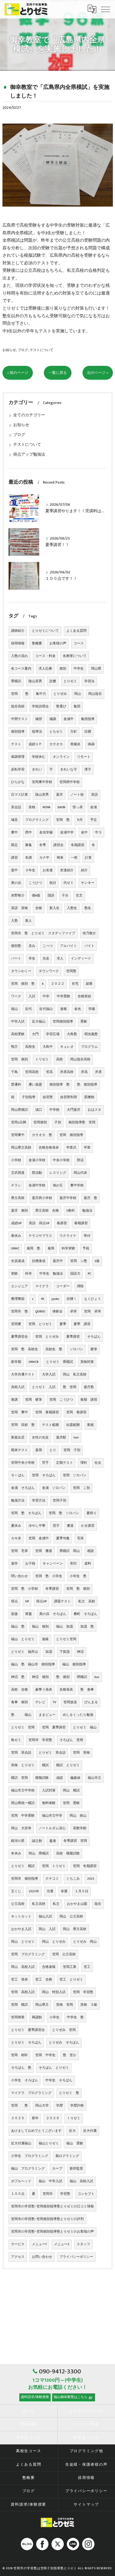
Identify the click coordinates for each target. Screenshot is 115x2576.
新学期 (16, 1362)
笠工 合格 (44, 1980)
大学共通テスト (23, 1375)
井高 (84, 1072)
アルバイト (69, 946)
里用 (39, 1450)
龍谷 (98, 1904)
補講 (53, 719)
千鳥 (14, 1072)
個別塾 (16, 946)
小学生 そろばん (25, 2080)
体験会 (57, 1312)
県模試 (16, 681)
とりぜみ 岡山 (85, 1942)
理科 (84, 1463)
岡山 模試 (71, 1791)
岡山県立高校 (21, 1148)
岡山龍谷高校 (80, 1059)
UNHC (15, 1248)
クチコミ (52, 1879)
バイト (89, 946)
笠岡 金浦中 (39, 1538)
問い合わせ (19, 1576)
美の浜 (16, 883)
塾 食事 (87, 1690)
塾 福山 (21, 1715)
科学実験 (68, 1248)
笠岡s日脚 (19, 1122)
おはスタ (94, 1110)
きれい (37, 770)
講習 (14, 858)
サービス (18, 2244)
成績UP (16, 1223)
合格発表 (66, 1690)
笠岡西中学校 (70, 782)
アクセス (18, 2257)
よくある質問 (76, 631)
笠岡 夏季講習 (54, 1727)
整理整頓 (18, 1299)
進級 (45, 1639)
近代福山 (46, 1009)
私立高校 (39, 1904)
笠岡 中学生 (45, 2055)
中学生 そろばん (59, 2080)
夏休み (16, 1526)
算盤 (29, 1614)
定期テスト (65, 1463)
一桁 (74, 858)
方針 (74, 732)
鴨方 (14, 1047)
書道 (70, 1526)
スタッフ (83, 2244)
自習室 (48, 1097)
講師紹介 (18, 631)
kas (97, 1677)
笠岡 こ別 (81, 1488)
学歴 (59, 2106)
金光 (78, 1009)
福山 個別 (40, 1627)
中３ (98, 833)
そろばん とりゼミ (54, 2068)
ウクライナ (68, 1236)
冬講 (29, 858)
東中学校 (77, 1185)
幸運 (64, 1891)
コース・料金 (45, 656)
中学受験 (63, 996)
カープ (57, 2169)
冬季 (43, 845)
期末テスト (19, 1450)
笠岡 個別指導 (71, 1135)
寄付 (87, 1236)
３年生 (30, 870)
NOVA (46, 807)
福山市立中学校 (23, 1791)
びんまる (91, 1702)
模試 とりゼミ (68, 1765)
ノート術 (77, 795)
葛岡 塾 (33, 1248)
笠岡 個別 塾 (23, 984)
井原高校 (67, 1072)
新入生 (54, 908)
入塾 (14, 921)
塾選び (61, 706)
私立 (56, 1904)
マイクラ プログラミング (31, 2093)
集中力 (41, 694)
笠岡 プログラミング (28, 1954)
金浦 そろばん (23, 1488)
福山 (14, 1009)
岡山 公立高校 (71, 1917)
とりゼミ (70, 681)
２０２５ (18, 2118)
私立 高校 (87, 1601)
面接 (14, 1614)
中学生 (79, 669)
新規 (90, 1425)
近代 (29, 1009)
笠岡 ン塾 (79, 1261)
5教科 (71, 1211)
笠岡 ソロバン (75, 1475)
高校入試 (18, 1387)
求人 (60, 959)
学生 (32, 959)
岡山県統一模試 (23, 1803)
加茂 (49, 1652)
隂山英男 (42, 795)
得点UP (41, 1601)
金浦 (94, 807)
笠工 (87, 1967)
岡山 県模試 (39, 1854)
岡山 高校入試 (23, 1967)
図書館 (89, 1097)
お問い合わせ (42, 2257)
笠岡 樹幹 (19, 2055)
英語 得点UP (39, 1223)
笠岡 (14, 694)
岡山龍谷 (95, 694)
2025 (91, 1879)
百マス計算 (19, 795)
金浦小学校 (37, 1160)
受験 (84, 1022)
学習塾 (65, 2194)
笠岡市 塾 (19, 1312)
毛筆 (80, 1538)
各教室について (75, 656)
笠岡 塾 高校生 (25, 1349)
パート (16, 959)
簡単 (60, 858)
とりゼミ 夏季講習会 (28, 2030)
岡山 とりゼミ (23, 1942)
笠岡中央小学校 (23, 1463)
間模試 (82, 1677)
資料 (88, 1564)
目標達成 (39, 1261)
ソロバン (76, 1349)
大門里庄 (74, 1110)
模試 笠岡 (19, 1778)
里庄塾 (89, 1387)
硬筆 (94, 1349)
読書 (53, 681)
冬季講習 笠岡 (75, 1841)
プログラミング (37, 820)
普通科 (16, 1085)
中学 (46, 996)
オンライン (61, 757)
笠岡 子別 (72, 1450)
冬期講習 (78, 845)
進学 (14, 1564)
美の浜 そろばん (53, 1614)
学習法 (89, 681)
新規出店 (18, 1438)
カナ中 (44, 858)
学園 (92, 1009)
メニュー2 (62, 2244)
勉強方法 (18, 1501)
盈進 (53, 1841)
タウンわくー (21, 971)
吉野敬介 (18, 896)
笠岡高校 (32, 1072)
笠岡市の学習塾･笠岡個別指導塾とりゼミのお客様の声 (52, 2232)
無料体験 (49, 1803)
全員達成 (18, 1261)
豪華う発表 (44, 1690)
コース (79, 643)
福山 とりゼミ (23, 1639)
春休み (16, 1236)
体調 (91, 744)
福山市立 (94, 1778)
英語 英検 (19, 908)
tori (76, 1438)
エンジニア (19, 1286)
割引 (74, 1564)
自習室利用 (69, 1097)
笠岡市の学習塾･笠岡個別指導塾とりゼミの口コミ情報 (52, 2206)
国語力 (75, 1274)
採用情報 (18, 643)
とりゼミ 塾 (69, 2093)
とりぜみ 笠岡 (64, 2030)
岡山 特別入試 (54, 1992)
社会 (98, 1463)
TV (54, 1702)
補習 (39, 719)
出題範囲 (73, 1425)
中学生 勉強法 (51, 1274)
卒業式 (71, 1148)
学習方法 (39, 1501)
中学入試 (18, 1022)
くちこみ (73, 1879)
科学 (29, 1274)
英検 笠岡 (65, 2005)
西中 (29, 833)
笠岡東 (16, 1324)
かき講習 (88, 1526)
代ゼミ (69, 883)
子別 (58, 1122)
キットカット (21, 1917)
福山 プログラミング (28, 2169)
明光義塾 (91, 1034)
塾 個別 (63, 1677)
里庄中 (58, 1261)
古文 (79, 896)
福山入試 (45, 1917)
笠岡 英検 (81, 1753)
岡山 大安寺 (21, 1828)
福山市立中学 (52, 1816)
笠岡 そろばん (44, 1475)
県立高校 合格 (47, 1211)
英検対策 (87, 1362)
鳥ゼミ (16, 1740)
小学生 (54, 2017)
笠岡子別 (59, 1501)
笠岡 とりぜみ (47, 1337)
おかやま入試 (21, 1929)
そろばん (94, 1337)
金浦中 (69, 719)
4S (42, 1299)
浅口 (39, 1110)
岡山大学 (42, 2106)
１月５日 (82, 1891)
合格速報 (49, 1967)
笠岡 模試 (19, 2005)
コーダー (63, 1286)
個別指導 (18, 732)
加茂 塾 (87, 1627)
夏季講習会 (19, 1337)
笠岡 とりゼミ (40, 1324)
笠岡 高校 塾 (23, 1425)
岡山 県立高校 (75, 1929)
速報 (63, 1009)
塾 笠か (70, 2055)
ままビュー (47, 1715)
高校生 (30, 1047)
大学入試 (49, 1375)
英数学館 (80, 1828)
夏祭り (92, 1513)
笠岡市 (48, 2194)
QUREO (40, 1312)
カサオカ (56, 744)
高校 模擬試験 (68, 1854)
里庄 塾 (90, 1198)
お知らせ (9, 350)
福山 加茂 (65, 1627)
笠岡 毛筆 (19, 1551)
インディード (81, 959)
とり (53, 1450)
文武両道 (18, 1173)
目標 (88, 732)
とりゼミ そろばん (26, 2043)
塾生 (88, 908)
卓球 (73, 1312)
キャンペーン (53, 1564)
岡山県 (96, 669)
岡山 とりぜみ (54, 1942)
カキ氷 (16, 1538)
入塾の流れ (19, 656)
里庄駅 (61, 1438)
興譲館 (37, 2017)
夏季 (63, 1324)
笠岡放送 (70, 1702)
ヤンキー (88, 883)
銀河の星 (18, 1841)
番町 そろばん (85, 1614)
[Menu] (105, 9)
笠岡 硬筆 (34, 1400)
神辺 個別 (40, 1677)
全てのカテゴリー (29, 415)
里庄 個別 (19, 1211)
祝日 (53, 883)
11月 (80, 820)
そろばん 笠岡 (71, 1740)
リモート (84, 757)
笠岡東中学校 (42, 782)
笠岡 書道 (44, 1551)
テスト (16, 744)
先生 (46, 959)
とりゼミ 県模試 (59, 1362)
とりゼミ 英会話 (52, 1753)
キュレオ (67, 1047)
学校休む (39, 757)
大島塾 (72, 1034)
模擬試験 (42, 1778)
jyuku (55, 1299)
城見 (14, 820)
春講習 (62, 1223)
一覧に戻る (58, 373)
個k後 (36, 896)
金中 (84, 833)
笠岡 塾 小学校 (25, 1589)
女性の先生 (40, 1438)
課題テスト (62, 1601)
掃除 (80, 1286)
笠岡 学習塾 (83, 1992)
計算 (88, 858)
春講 (14, 1400)
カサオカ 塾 (42, 1135)
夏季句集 (63, 1538)
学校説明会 (40, 706)
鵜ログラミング (67, 2156)
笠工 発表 (19, 1980)
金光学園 (46, 833)
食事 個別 (19, 1702)
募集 (29, 845)
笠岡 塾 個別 (78, 1589)
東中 (14, 833)
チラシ (16, 1185)
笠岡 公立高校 (64, 1954)
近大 (72, 2131)
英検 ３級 (89, 2005)
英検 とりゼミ (23, 1765)
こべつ (48, 946)
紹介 (84, 870)
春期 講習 (89, 1400)
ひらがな (18, 782)
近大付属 (90, 2131)
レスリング (58, 1173)
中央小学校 (61, 1160)
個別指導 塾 (59, 1085)
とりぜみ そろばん (64, 2043)
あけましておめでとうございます (36, 2131)
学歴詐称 (77, 2106)
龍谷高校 (18, 706)
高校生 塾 (54, 1349)
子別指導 (29, 1097)
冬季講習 (52, 1589)
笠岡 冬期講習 (85, 1866)
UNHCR (34, 1362)
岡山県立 (42, 2005)
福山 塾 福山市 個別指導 (33, 1664)
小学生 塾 (78, 1576)
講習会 (58, 845)
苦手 (45, 1463)
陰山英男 (35, 681)
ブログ (23, 350)
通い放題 (35, 1085)
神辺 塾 (18, 1677)
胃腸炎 (75, 744)
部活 (80, 1160)
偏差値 (75, 1778)
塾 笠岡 (70, 1387)
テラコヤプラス (40, 1236)
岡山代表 (80, 1173)
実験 (14, 1274)
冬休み (16, 1854)
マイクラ (42, 1286)
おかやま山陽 (77, 1904)
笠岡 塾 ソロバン (64, 1513)
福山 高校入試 (81, 2181)
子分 (65, 896)
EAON (61, 807)
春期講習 (81, 1223)
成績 (59, 1778)
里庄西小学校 (42, 1198)
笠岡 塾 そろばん (26, 1513)
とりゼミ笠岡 (66, 1639)
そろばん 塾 (21, 2068)
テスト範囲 (50, 1425)
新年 (35, 2118)
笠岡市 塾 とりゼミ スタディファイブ (43, 933)
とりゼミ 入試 (44, 1387)
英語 (94, 795)
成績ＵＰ (35, 744)
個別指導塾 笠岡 (82, 1122)
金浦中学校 (37, 1185)
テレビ (40, 1702)
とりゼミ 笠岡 (23, 1727)
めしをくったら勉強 (78, 1715)
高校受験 (18, 1034)
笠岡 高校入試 (23, 1992)
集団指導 (88, 719)
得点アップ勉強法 (29, 455)
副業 (89, 984)
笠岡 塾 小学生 (49, 1576)
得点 (14, 1601)
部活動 (37, 1173)
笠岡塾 (71, 971)
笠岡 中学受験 (23, 1816)
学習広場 (53, 1034)
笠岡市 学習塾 (40, 1740)
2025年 (34, 1891)
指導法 (37, 732)
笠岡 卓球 (92, 1312)
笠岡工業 (70, 1967)
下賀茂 (65, 1652)
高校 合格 (19, 1690)
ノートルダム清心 (52, 1828)
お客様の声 (58, 643)
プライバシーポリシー (76, 2257)
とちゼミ (56, 732)
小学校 (16, 1160)
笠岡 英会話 (21, 1753)
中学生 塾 (75, 2017)
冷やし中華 (37, 1526)
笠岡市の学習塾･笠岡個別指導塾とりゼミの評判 (47, 2219)
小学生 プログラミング (30, 2156)
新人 (29, 921)
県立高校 (18, 1198)
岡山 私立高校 (75, 1375)
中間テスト (19, 719)
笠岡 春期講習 (47, 1412)
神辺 (80, 1652)
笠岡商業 (18, 2017)
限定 (14, 845)
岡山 (78, 694)
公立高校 (18, 1904)
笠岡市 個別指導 (25, 1879)
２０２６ (53, 2118)
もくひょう (92, 1299)
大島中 (48, 1047)
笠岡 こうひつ (61, 1400)
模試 (45, 1765)
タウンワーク (49, 971)
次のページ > (98, 373)
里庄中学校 (68, 1198)
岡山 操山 (78, 1816)
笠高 (49, 1072)
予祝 (86, 1248)
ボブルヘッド (21, 2181)
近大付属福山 (21, 2143)
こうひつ (35, 883)
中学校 (54, 1110)
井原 (98, 1072)
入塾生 (72, 908)
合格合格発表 (49, 1148)
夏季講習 (73, 1337)
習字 (56, 1526)
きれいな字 (69, 770)
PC (89, 1274)
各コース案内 (21, 669)
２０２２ (58, 984)
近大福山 (39, 1022)
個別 (63, 669)
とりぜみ (60, 694)
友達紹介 (67, 870)
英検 (32, 807)
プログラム (89, 1047)
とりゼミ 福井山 (25, 1652)
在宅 (75, 984)
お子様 (30, 1564)
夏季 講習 (82, 1324)
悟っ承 (78, 807)
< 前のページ (18, 373)
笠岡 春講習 (76, 1412)
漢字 (88, 770)
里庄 (59, 795)
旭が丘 (58, 1185)
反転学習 (18, 770)
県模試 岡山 (70, 1551)
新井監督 (76, 2169)
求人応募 (45, 669)
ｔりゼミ (74, 2118)
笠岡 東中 (19, 1412)
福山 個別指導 (74, 1664)
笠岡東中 (18, 1135)
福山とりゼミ (49, 2143)
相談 (90, 1551)
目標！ (72, 1299)
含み (32, 946)
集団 (77, 706)
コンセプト (86, 2194)
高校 (59, 1059)
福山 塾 (18, 1627)
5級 (97, 1261)
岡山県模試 (19, 1110)
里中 (14, 870)
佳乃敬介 (89, 933)
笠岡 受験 (71, 1803)
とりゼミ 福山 (85, 1727)
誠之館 (37, 1841)
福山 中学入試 (50, 2181)
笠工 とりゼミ (71, 1980)
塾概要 (37, 643)
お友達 (48, 870)
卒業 (87, 1148)
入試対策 (49, 1791)
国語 (51, 896)
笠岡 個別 (19, 1059)
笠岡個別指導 (63, 1022)
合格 (39, 908)
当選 (50, 1891)
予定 (94, 820)
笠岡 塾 (63, 820)
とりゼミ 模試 (23, 1866)
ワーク (16, 996)
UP (27, 1601)
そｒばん (18, 1475)
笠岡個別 (40, 1122)
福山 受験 (75, 2143)
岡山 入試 (47, 1929)
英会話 (16, 807)
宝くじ (16, 1891)
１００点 (18, 2194)
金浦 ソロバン (54, 1488)
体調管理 (18, 757)
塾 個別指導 (87, 1085)
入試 (32, 996)
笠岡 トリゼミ (54, 1866)
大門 (35, 1034)
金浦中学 (67, 833)
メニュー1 (39, 2244)
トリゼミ (42, 1059)
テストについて (42, 350)
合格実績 (84, 996)
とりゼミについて (45, 631)
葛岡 (51, 1248)
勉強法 (87, 1211)
